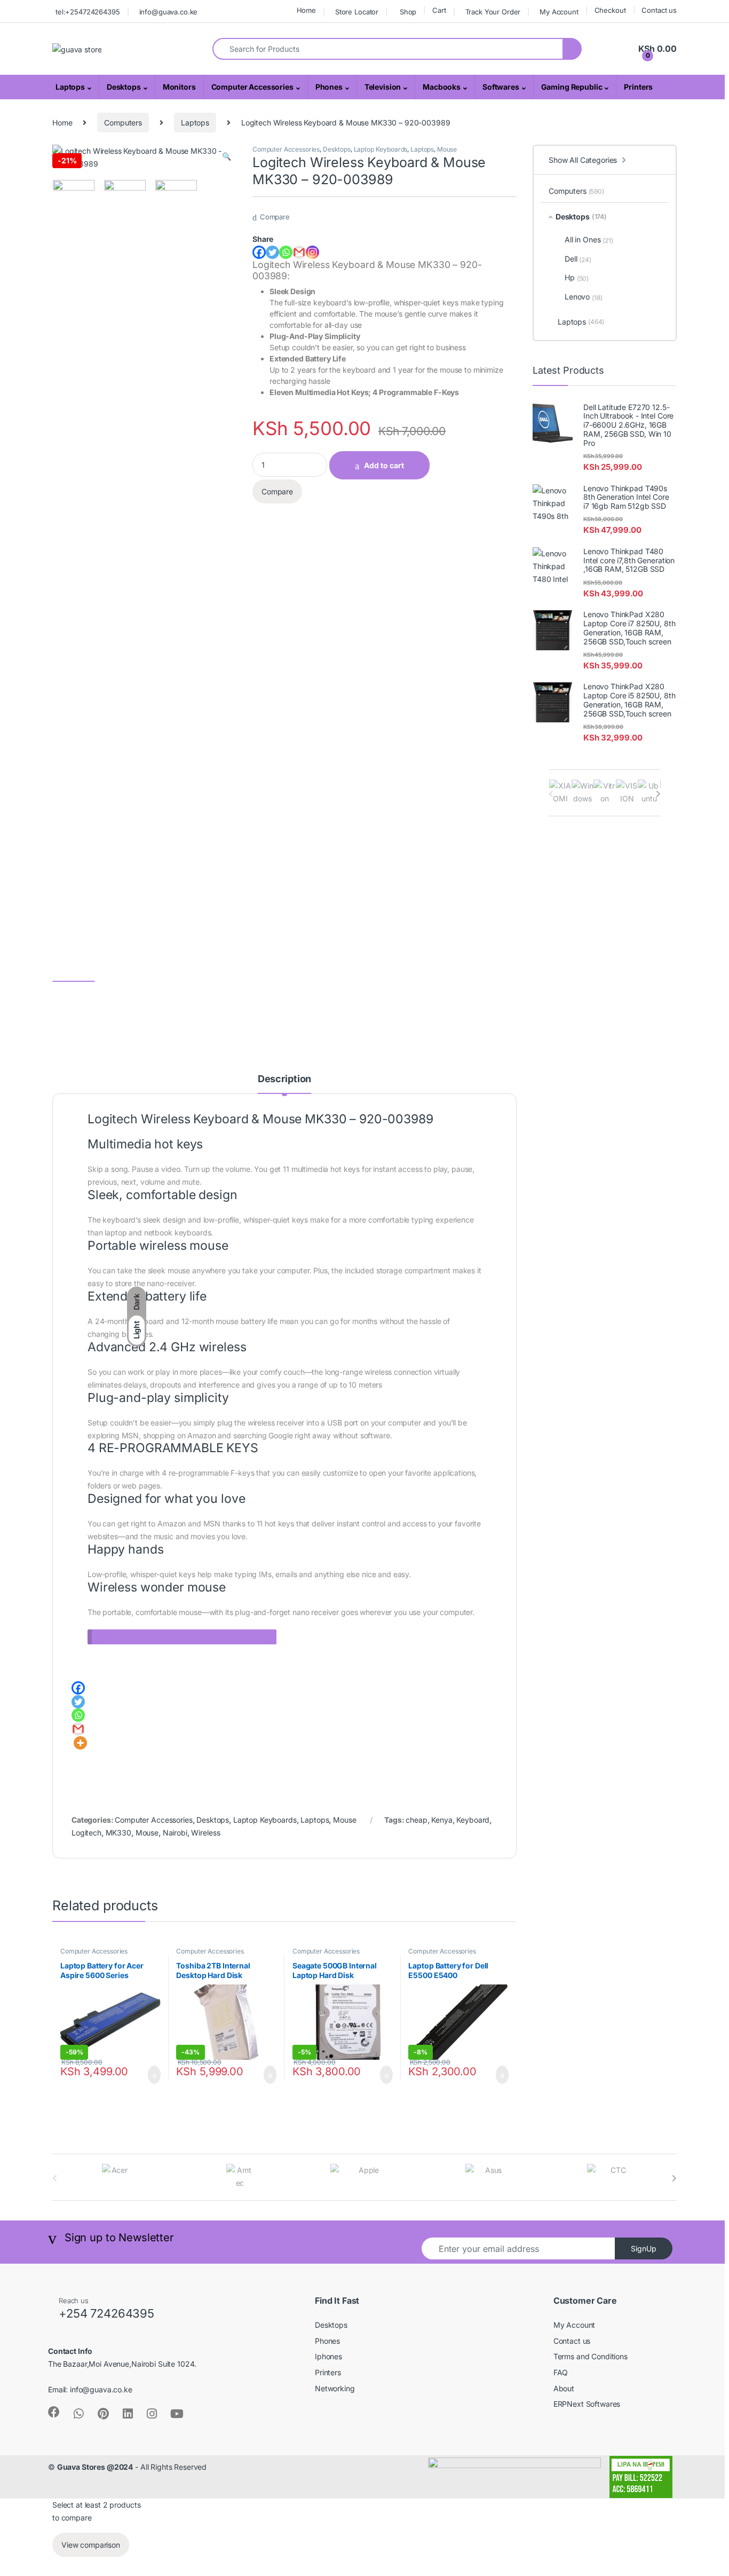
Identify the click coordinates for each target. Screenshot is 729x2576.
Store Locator (357, 12)
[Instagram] (312, 252)
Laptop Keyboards (381, 149)
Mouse (447, 149)
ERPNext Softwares (587, 2404)
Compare (275, 217)
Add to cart (384, 465)
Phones (329, 87)
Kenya (442, 1820)
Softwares (501, 87)
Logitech (86, 1833)
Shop (408, 12)
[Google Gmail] (299, 252)
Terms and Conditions (591, 2356)
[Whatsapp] (286, 252)
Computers (123, 123)
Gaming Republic (572, 87)
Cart (439, 10)
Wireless (205, 1833)
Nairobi (175, 1833)
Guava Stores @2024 (95, 2467)
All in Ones (589, 240)
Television (383, 87)
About (564, 2388)
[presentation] (658, 794)
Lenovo (584, 297)
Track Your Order (493, 12)
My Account (559, 12)
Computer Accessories (252, 87)
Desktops (124, 87)
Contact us (659, 10)
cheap (416, 1820)
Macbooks (442, 87)
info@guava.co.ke (169, 12)
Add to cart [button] (153, 2075)
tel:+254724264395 (88, 12)
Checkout (610, 10)
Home (306, 10)
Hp (577, 278)
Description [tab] (284, 1079)
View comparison (91, 2545)
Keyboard (473, 1820)
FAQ (561, 2372)
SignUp (644, 2248)
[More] (80, 1743)
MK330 (118, 1833)
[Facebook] (259, 252)
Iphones (328, 2356)
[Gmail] (78, 1729)
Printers (638, 87)
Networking (335, 2388)
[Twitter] (272, 252)
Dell (578, 259)
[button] (227, 156)
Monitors (179, 87)
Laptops (70, 87)
